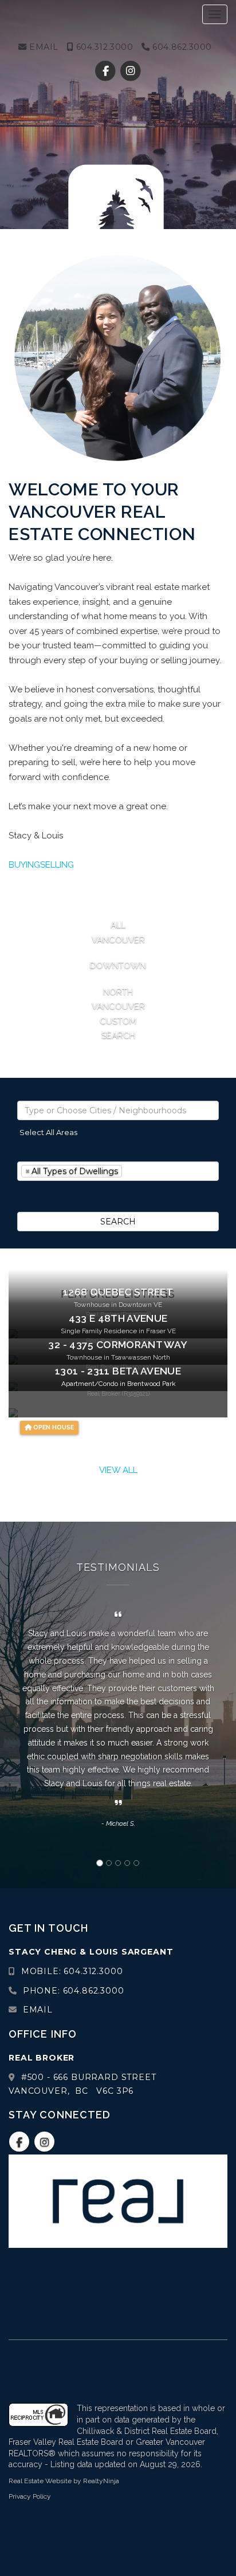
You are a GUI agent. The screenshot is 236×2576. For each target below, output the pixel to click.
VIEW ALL (118, 1470)
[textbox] (118, 1110)
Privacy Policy (30, 2496)
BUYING (24, 865)
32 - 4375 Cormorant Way (118, 1345)
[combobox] (118, 1110)
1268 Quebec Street (118, 1292)
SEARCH (118, 1222)
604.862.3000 (181, 47)
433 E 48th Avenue (118, 1318)
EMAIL (43, 47)
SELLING (57, 865)
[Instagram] (130, 71)
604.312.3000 (103, 47)
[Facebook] (107, 71)
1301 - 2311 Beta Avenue (118, 1371)
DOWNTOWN (118, 966)
